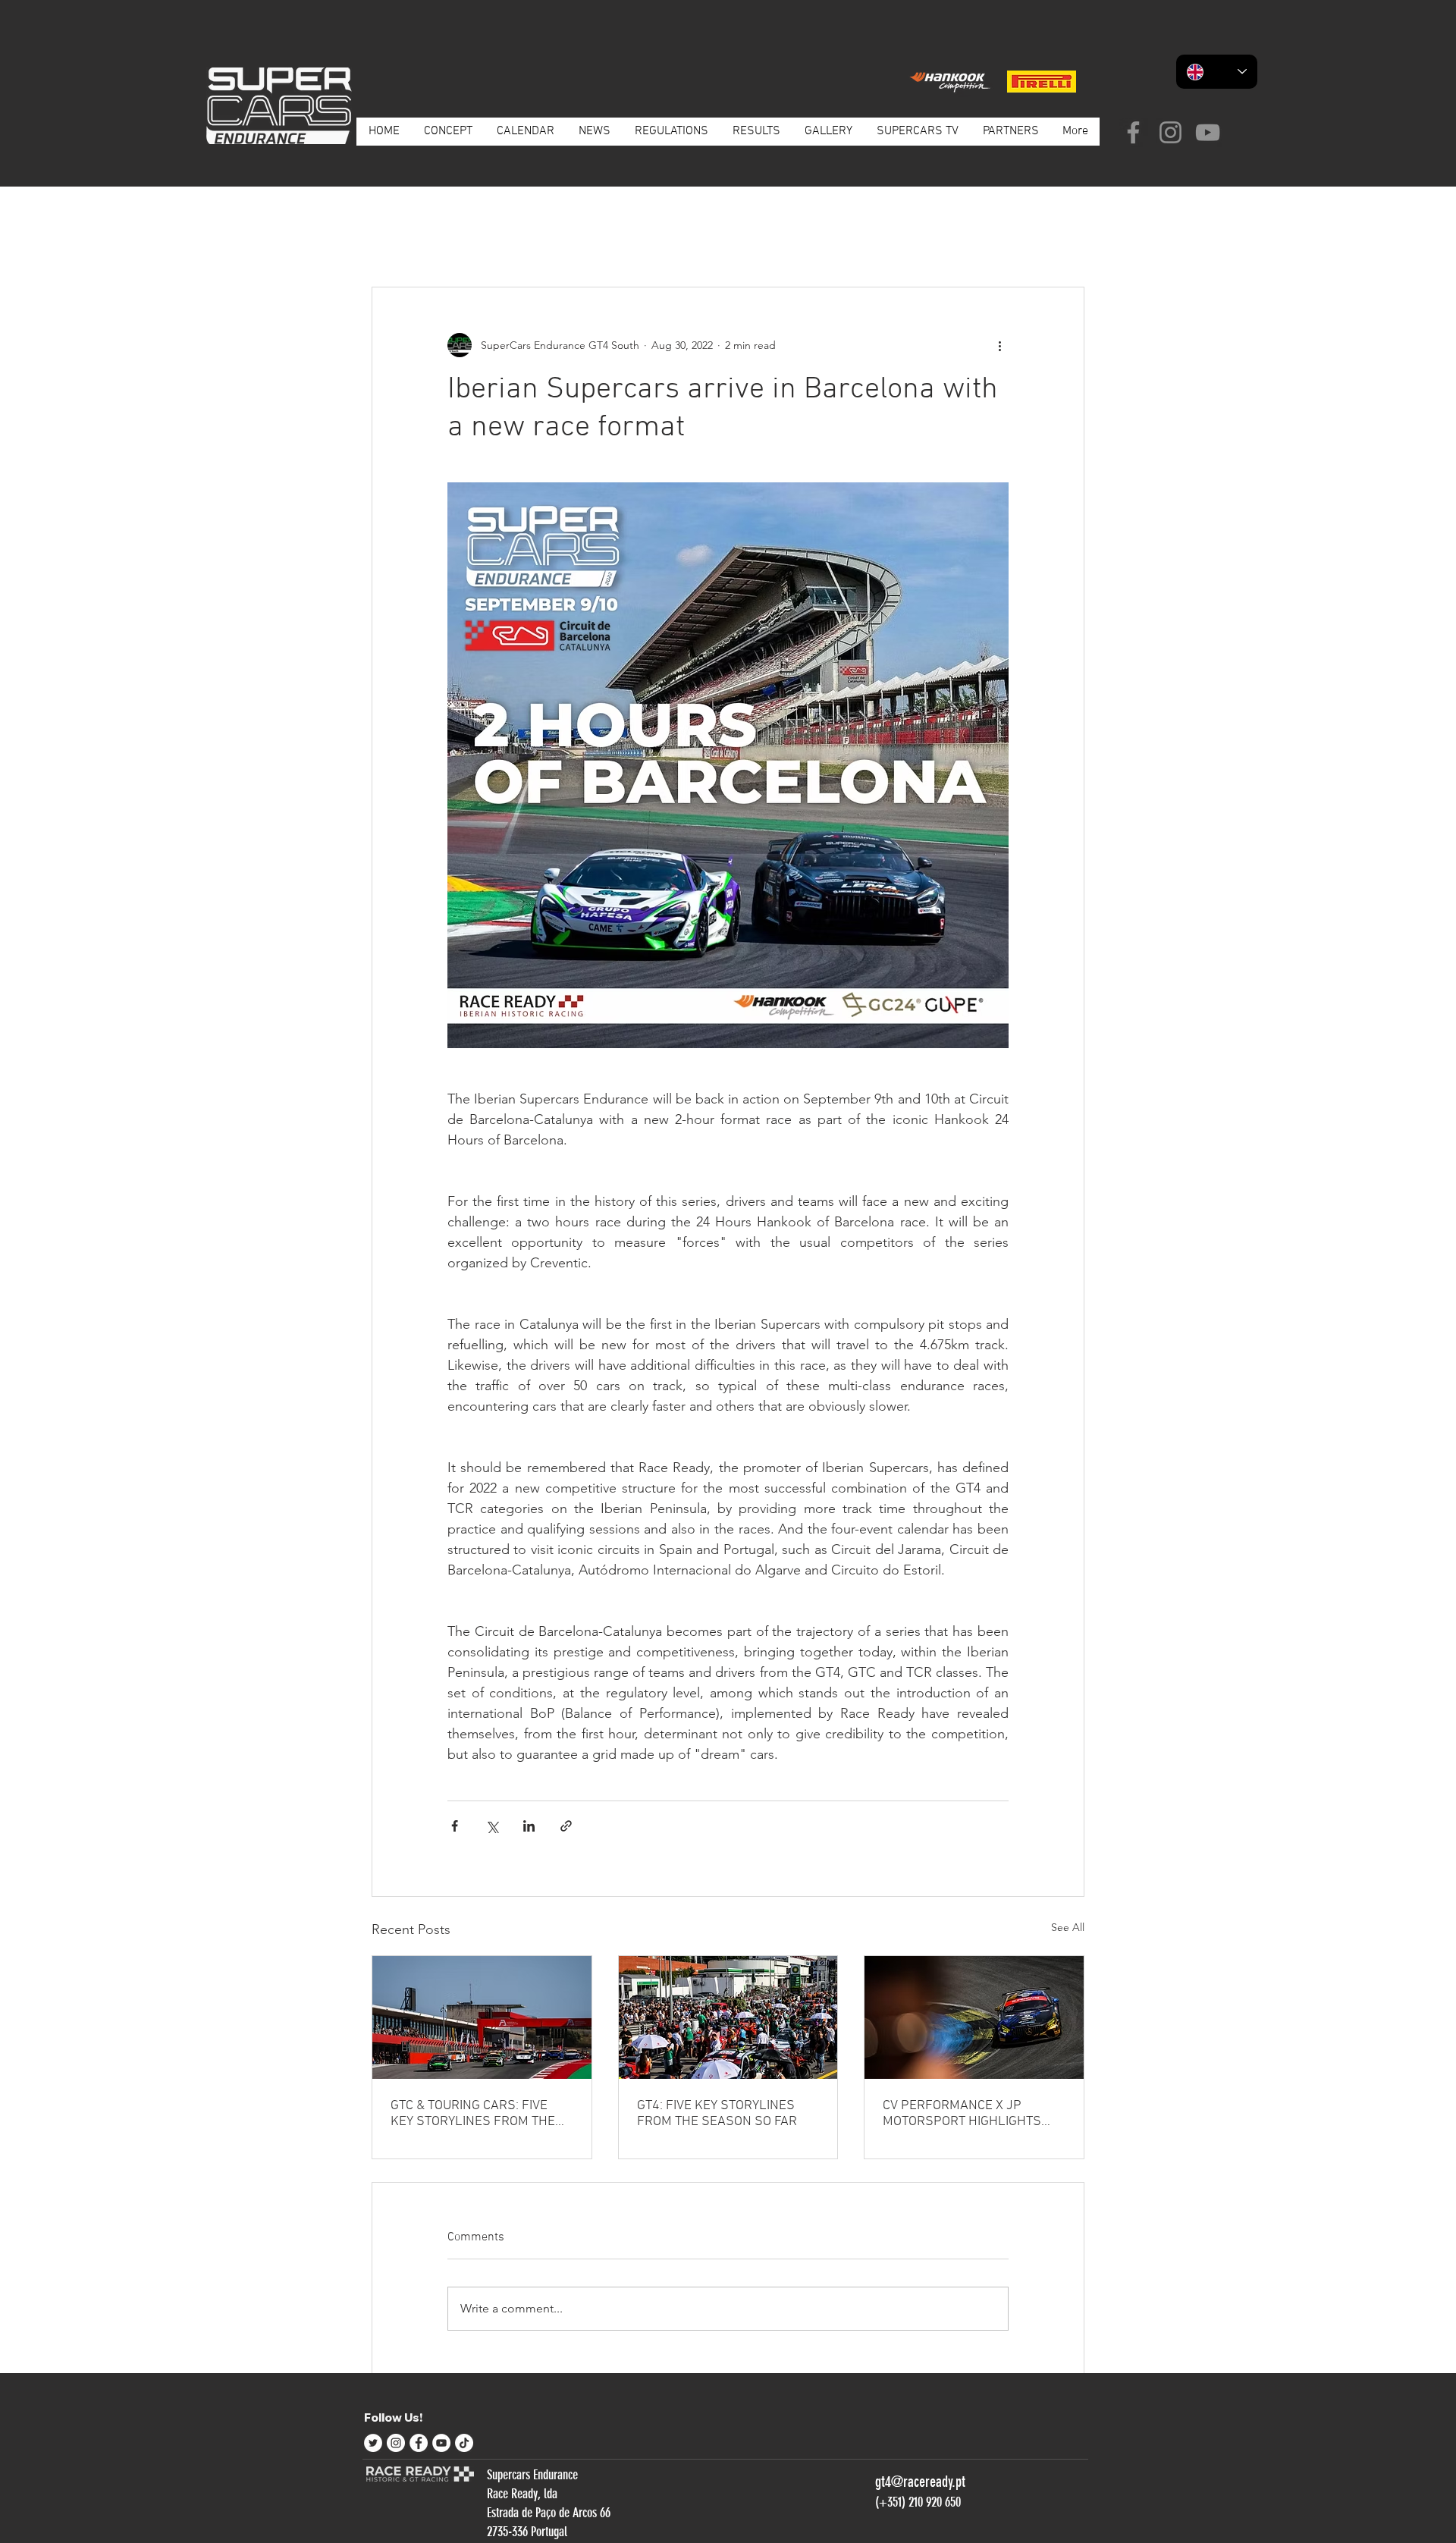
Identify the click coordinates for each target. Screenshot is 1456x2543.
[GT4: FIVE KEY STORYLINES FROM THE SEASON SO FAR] (728, 2017)
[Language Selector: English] (1217, 72)
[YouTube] (1208, 132)
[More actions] (999, 345)
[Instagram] (1170, 132)
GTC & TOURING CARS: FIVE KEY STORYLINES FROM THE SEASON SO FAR (473, 2114)
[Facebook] (1133, 132)
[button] (1065, 241)
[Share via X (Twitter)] (492, 1826)
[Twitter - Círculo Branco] (373, 2443)
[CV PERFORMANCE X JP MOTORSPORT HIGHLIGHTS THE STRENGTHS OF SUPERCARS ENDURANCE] (974, 2017)
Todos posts (400, 240)
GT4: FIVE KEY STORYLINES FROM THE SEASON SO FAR (717, 2114)
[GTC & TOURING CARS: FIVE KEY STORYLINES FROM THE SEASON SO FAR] (482, 2017)
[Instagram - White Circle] (396, 2443)
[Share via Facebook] (455, 1826)
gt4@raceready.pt (920, 2482)
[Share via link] (566, 1826)
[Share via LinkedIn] (529, 1826)
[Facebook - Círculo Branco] (419, 2443)
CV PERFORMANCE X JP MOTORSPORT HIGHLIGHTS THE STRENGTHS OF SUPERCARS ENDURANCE (962, 2114)
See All (1068, 1927)
